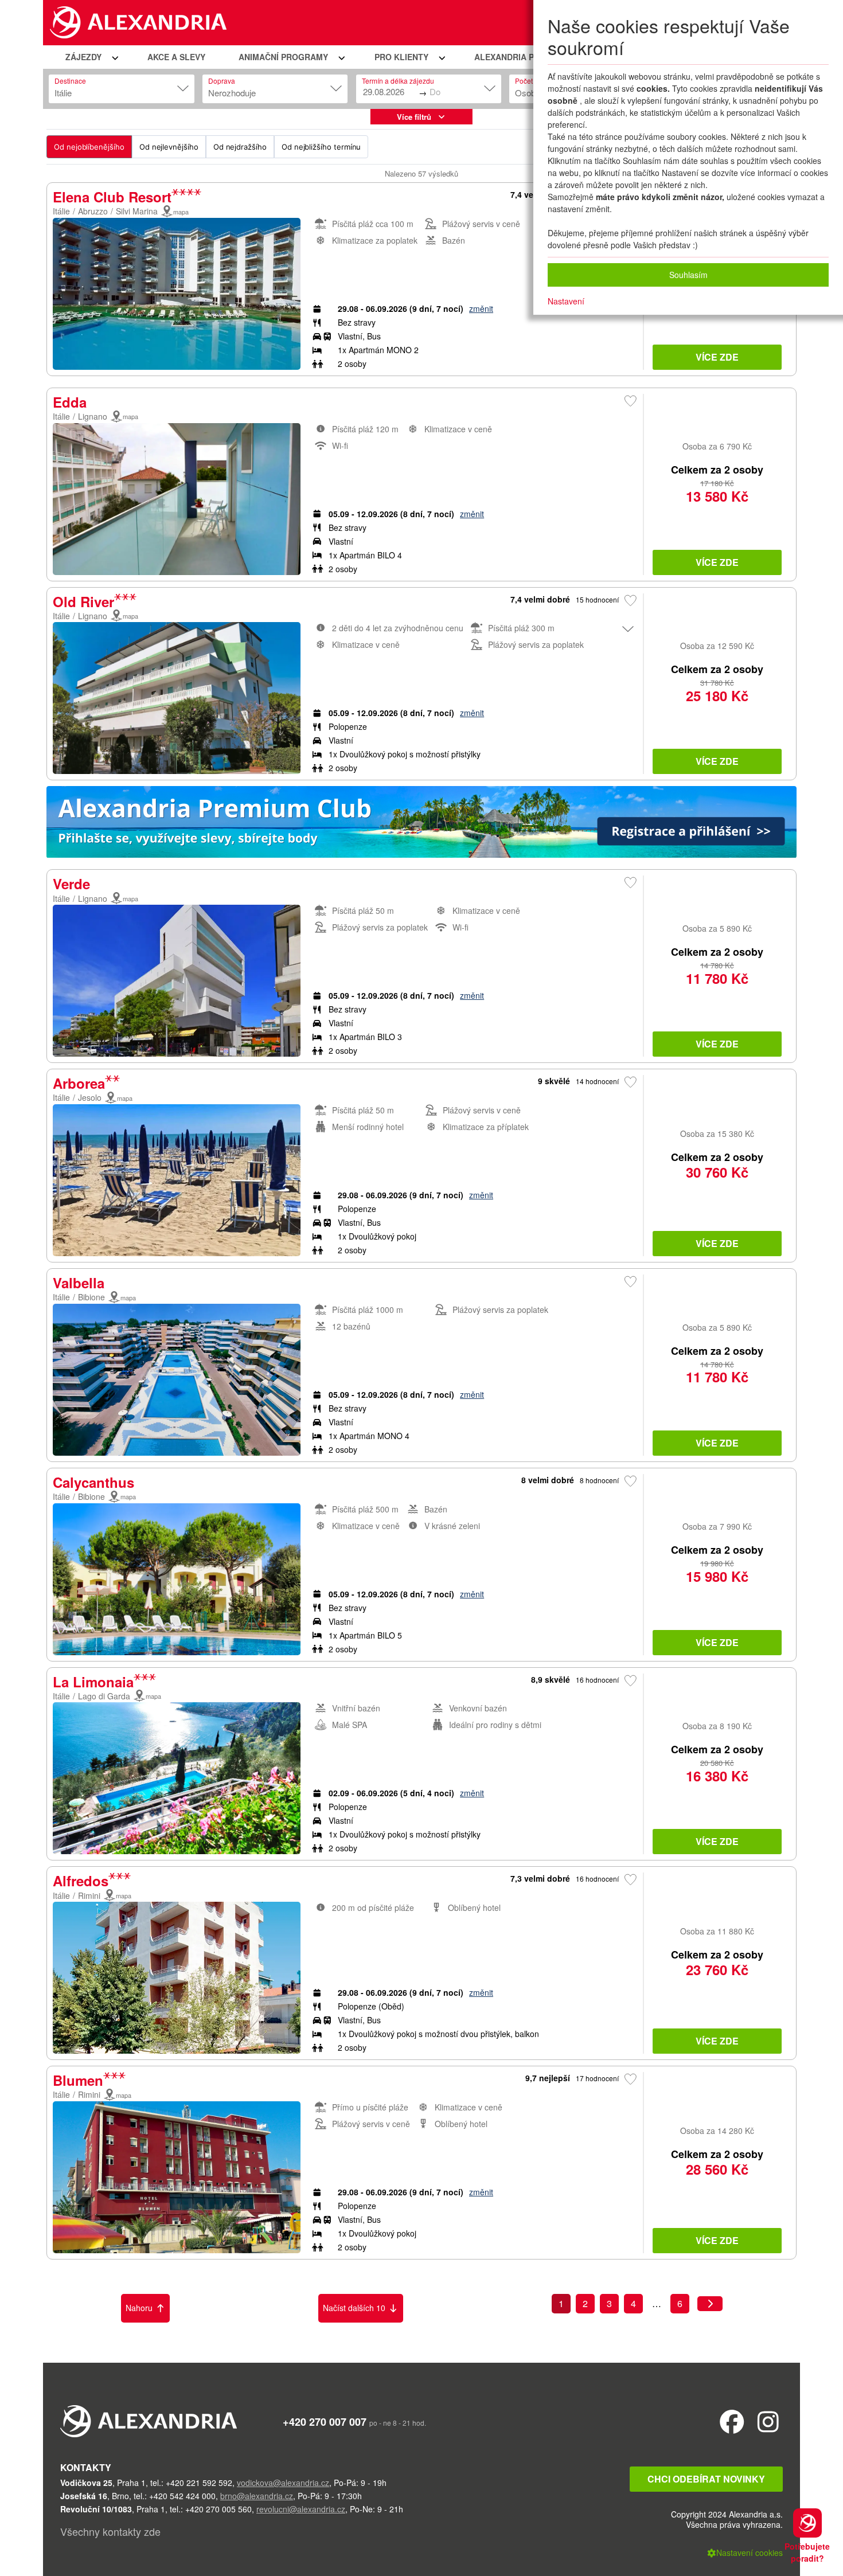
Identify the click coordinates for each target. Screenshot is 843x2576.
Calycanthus (93, 1482)
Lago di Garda (104, 1696)
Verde (71, 884)
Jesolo (90, 1097)
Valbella (79, 1283)
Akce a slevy (176, 57)
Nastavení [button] (566, 301)
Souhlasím (688, 275)
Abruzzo (93, 211)
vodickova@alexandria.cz (283, 2483)
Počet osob (532, 81)
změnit (481, 308)
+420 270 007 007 (325, 2422)
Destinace (70, 81)
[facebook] (732, 2421)
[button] (90, 57)
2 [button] (585, 2303)
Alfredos (81, 1881)
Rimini (89, 1895)
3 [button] (609, 2303)
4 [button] (633, 2303)
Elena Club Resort (112, 197)
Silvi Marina (137, 211)
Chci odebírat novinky (706, 2479)
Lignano (93, 416)
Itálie (61, 211)
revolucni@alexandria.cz (301, 2509)
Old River (83, 601)
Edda (70, 402)
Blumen (78, 2080)
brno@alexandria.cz (257, 2496)
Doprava (222, 81)
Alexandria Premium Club (533, 57)
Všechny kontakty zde (110, 2531)
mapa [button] (181, 212)
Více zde (717, 357)
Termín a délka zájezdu (398, 81)
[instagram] (768, 2421)
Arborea (79, 1083)
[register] (421, 825)
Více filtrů (414, 117)
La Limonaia (93, 1682)
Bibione (91, 1297)
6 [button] (680, 2303)
